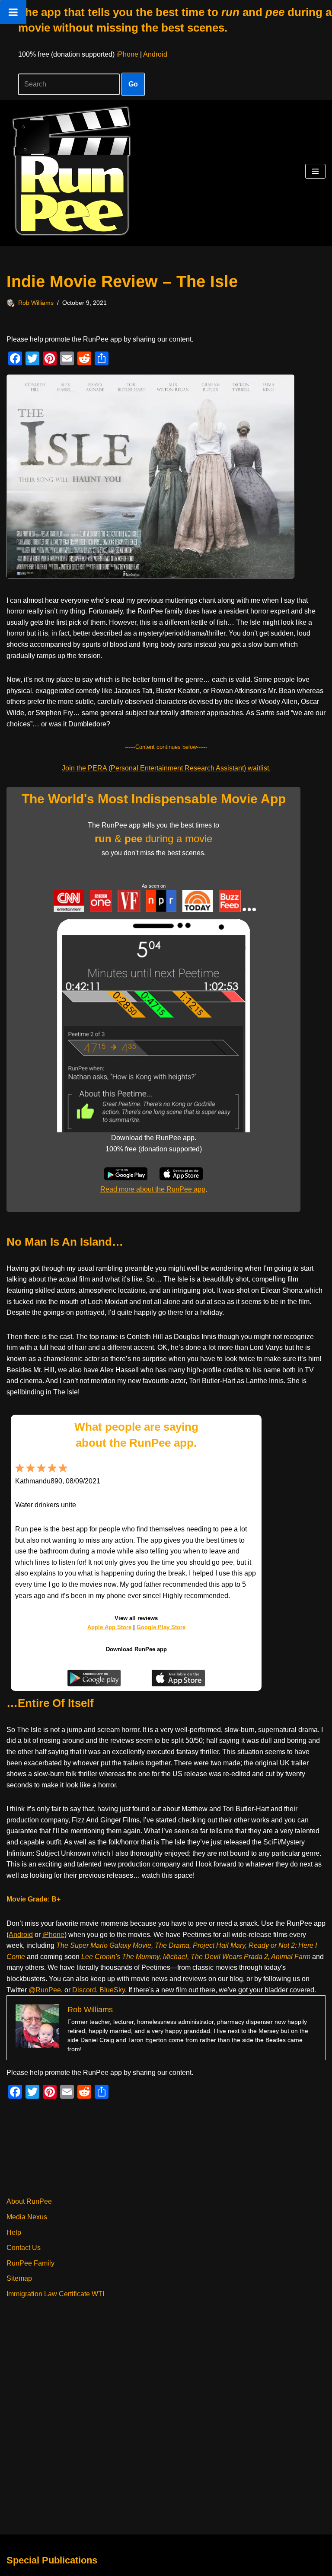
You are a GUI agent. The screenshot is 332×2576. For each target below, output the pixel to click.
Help (14, 2232)
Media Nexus (27, 2217)
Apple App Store (109, 1627)
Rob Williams (36, 303)
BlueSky (112, 1990)
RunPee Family (30, 2263)
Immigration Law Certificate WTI (55, 2294)
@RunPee (45, 1990)
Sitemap (19, 2278)
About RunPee (29, 2201)
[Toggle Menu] (13, 12)
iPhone (127, 54)
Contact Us (24, 2248)
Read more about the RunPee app (153, 1189)
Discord (84, 1990)
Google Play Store (161, 1627)
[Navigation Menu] (315, 171)
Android (155, 54)
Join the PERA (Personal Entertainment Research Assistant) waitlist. (166, 768)
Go (133, 84)
